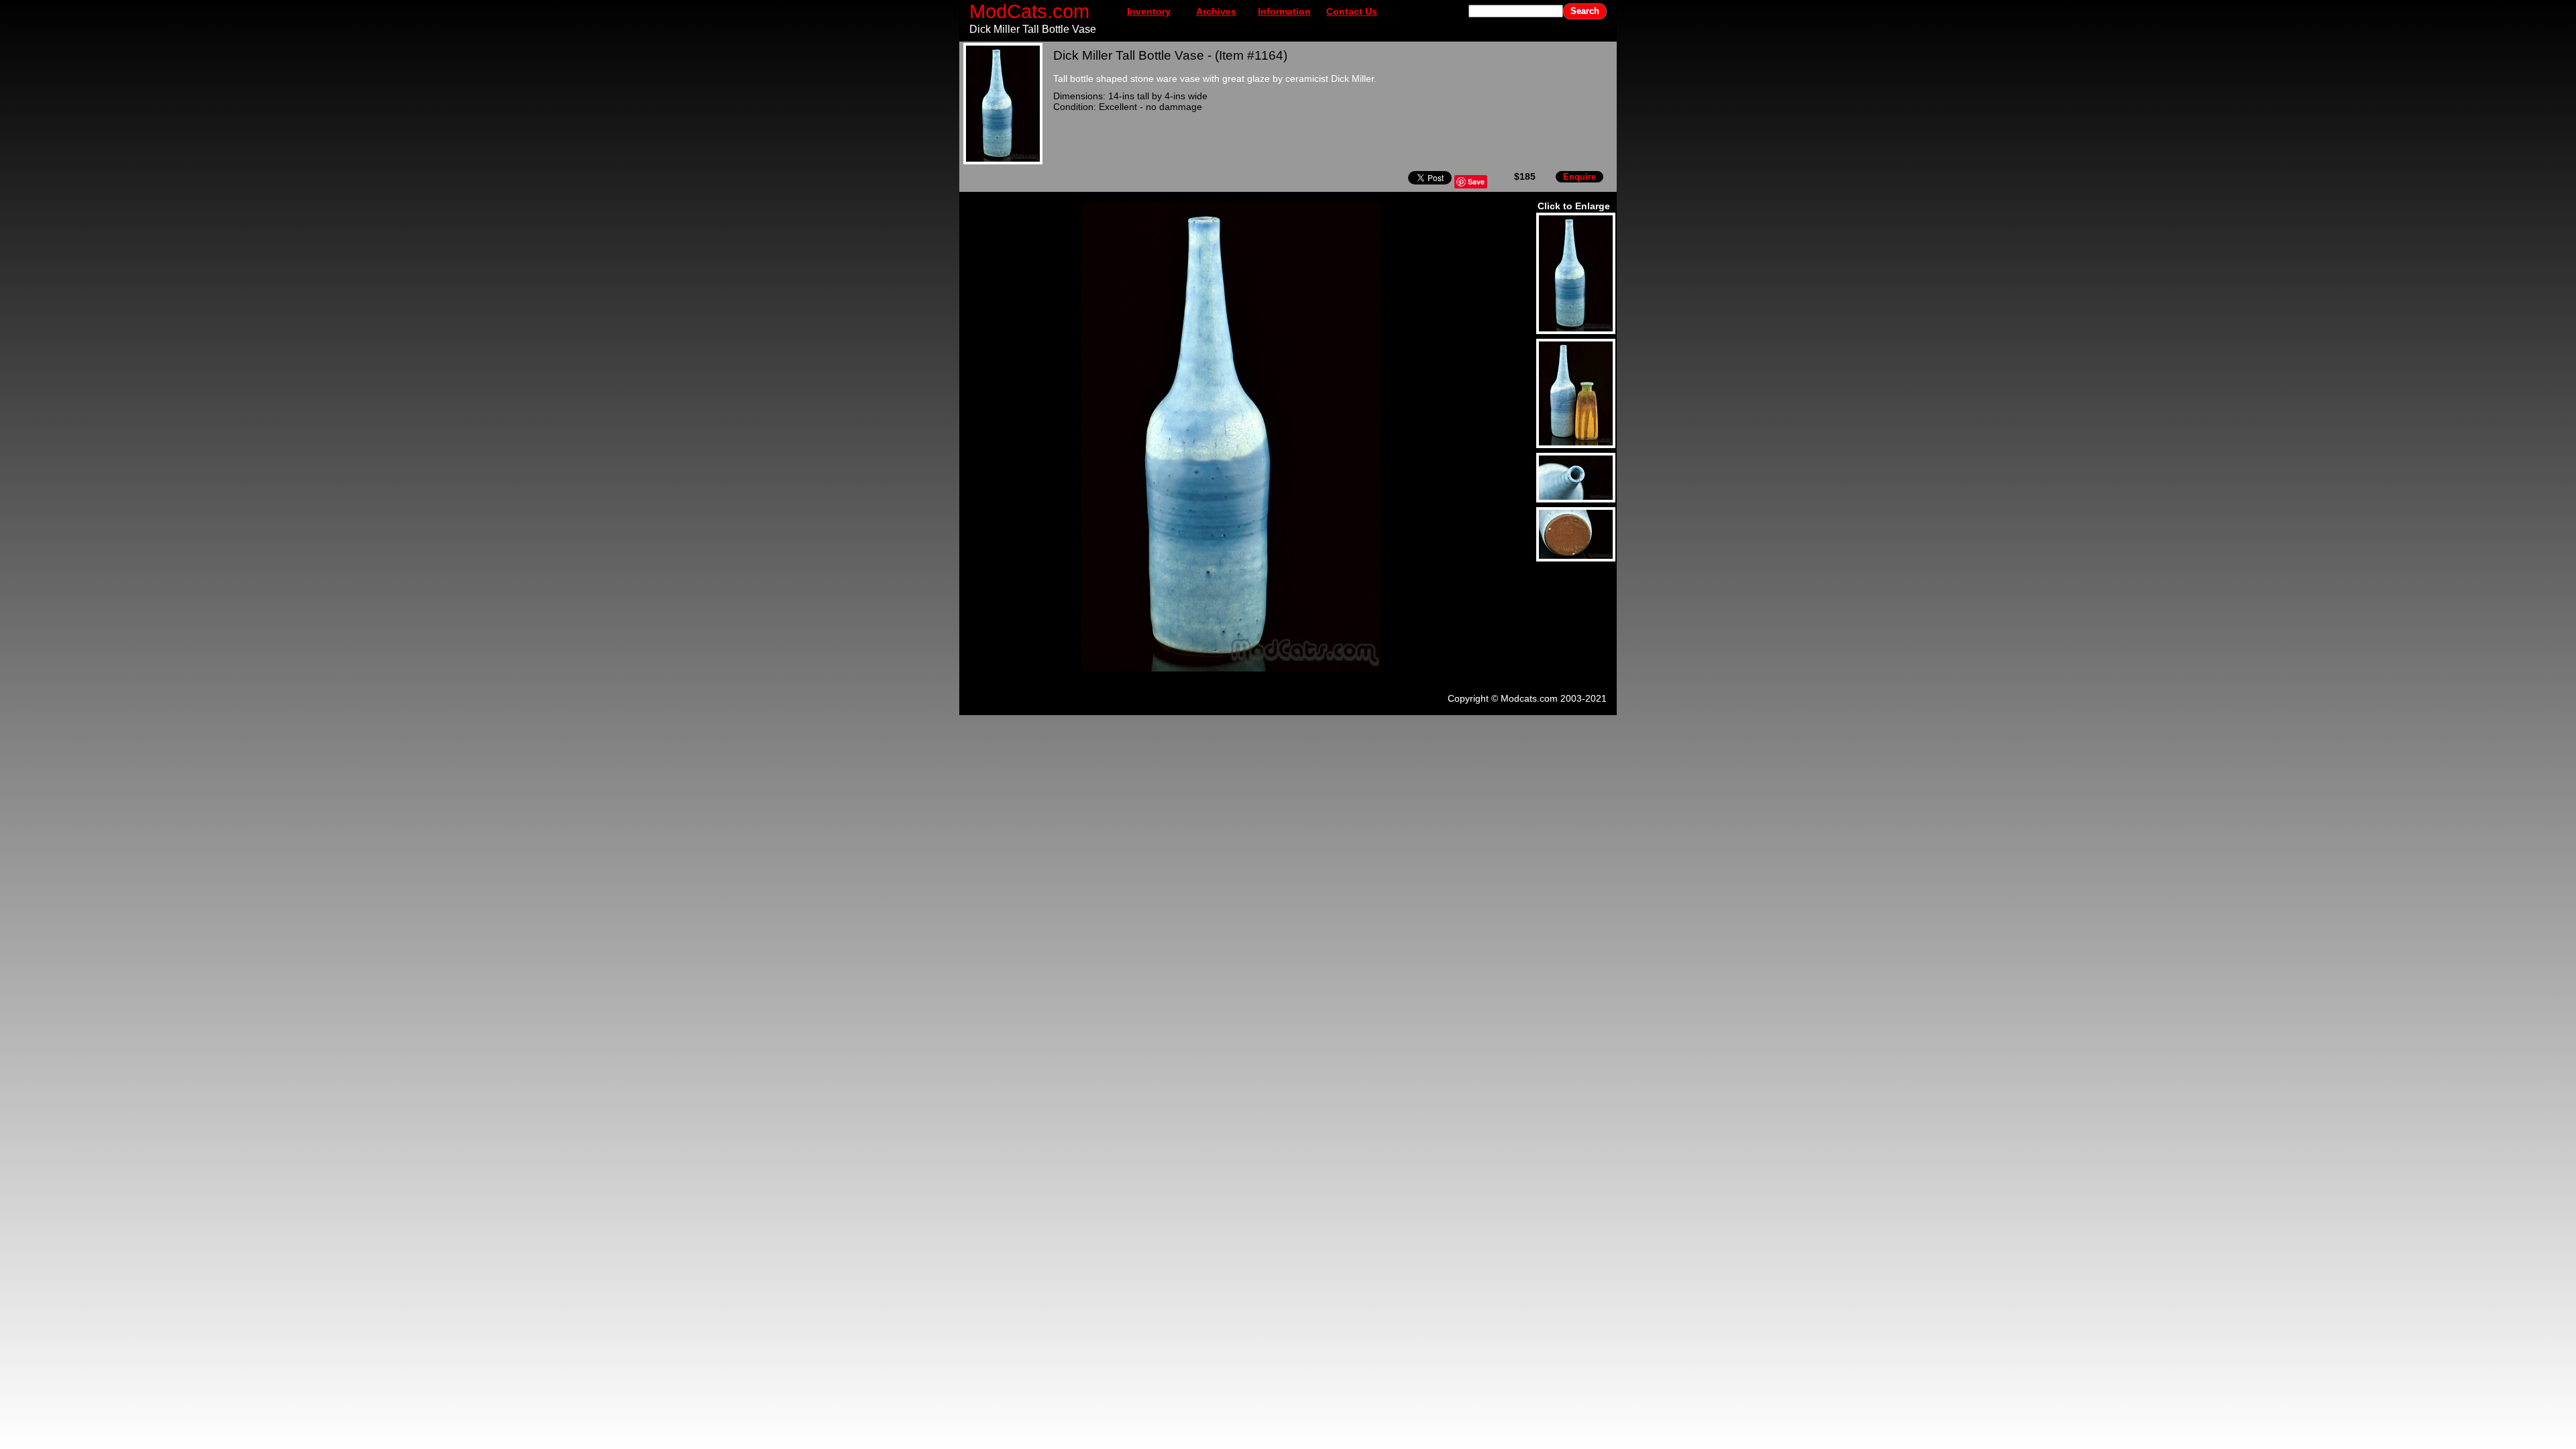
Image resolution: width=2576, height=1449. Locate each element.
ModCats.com (1029, 11)
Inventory (1149, 11)
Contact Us (1352, 11)
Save (1476, 181)
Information (1284, 11)
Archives (1216, 11)
